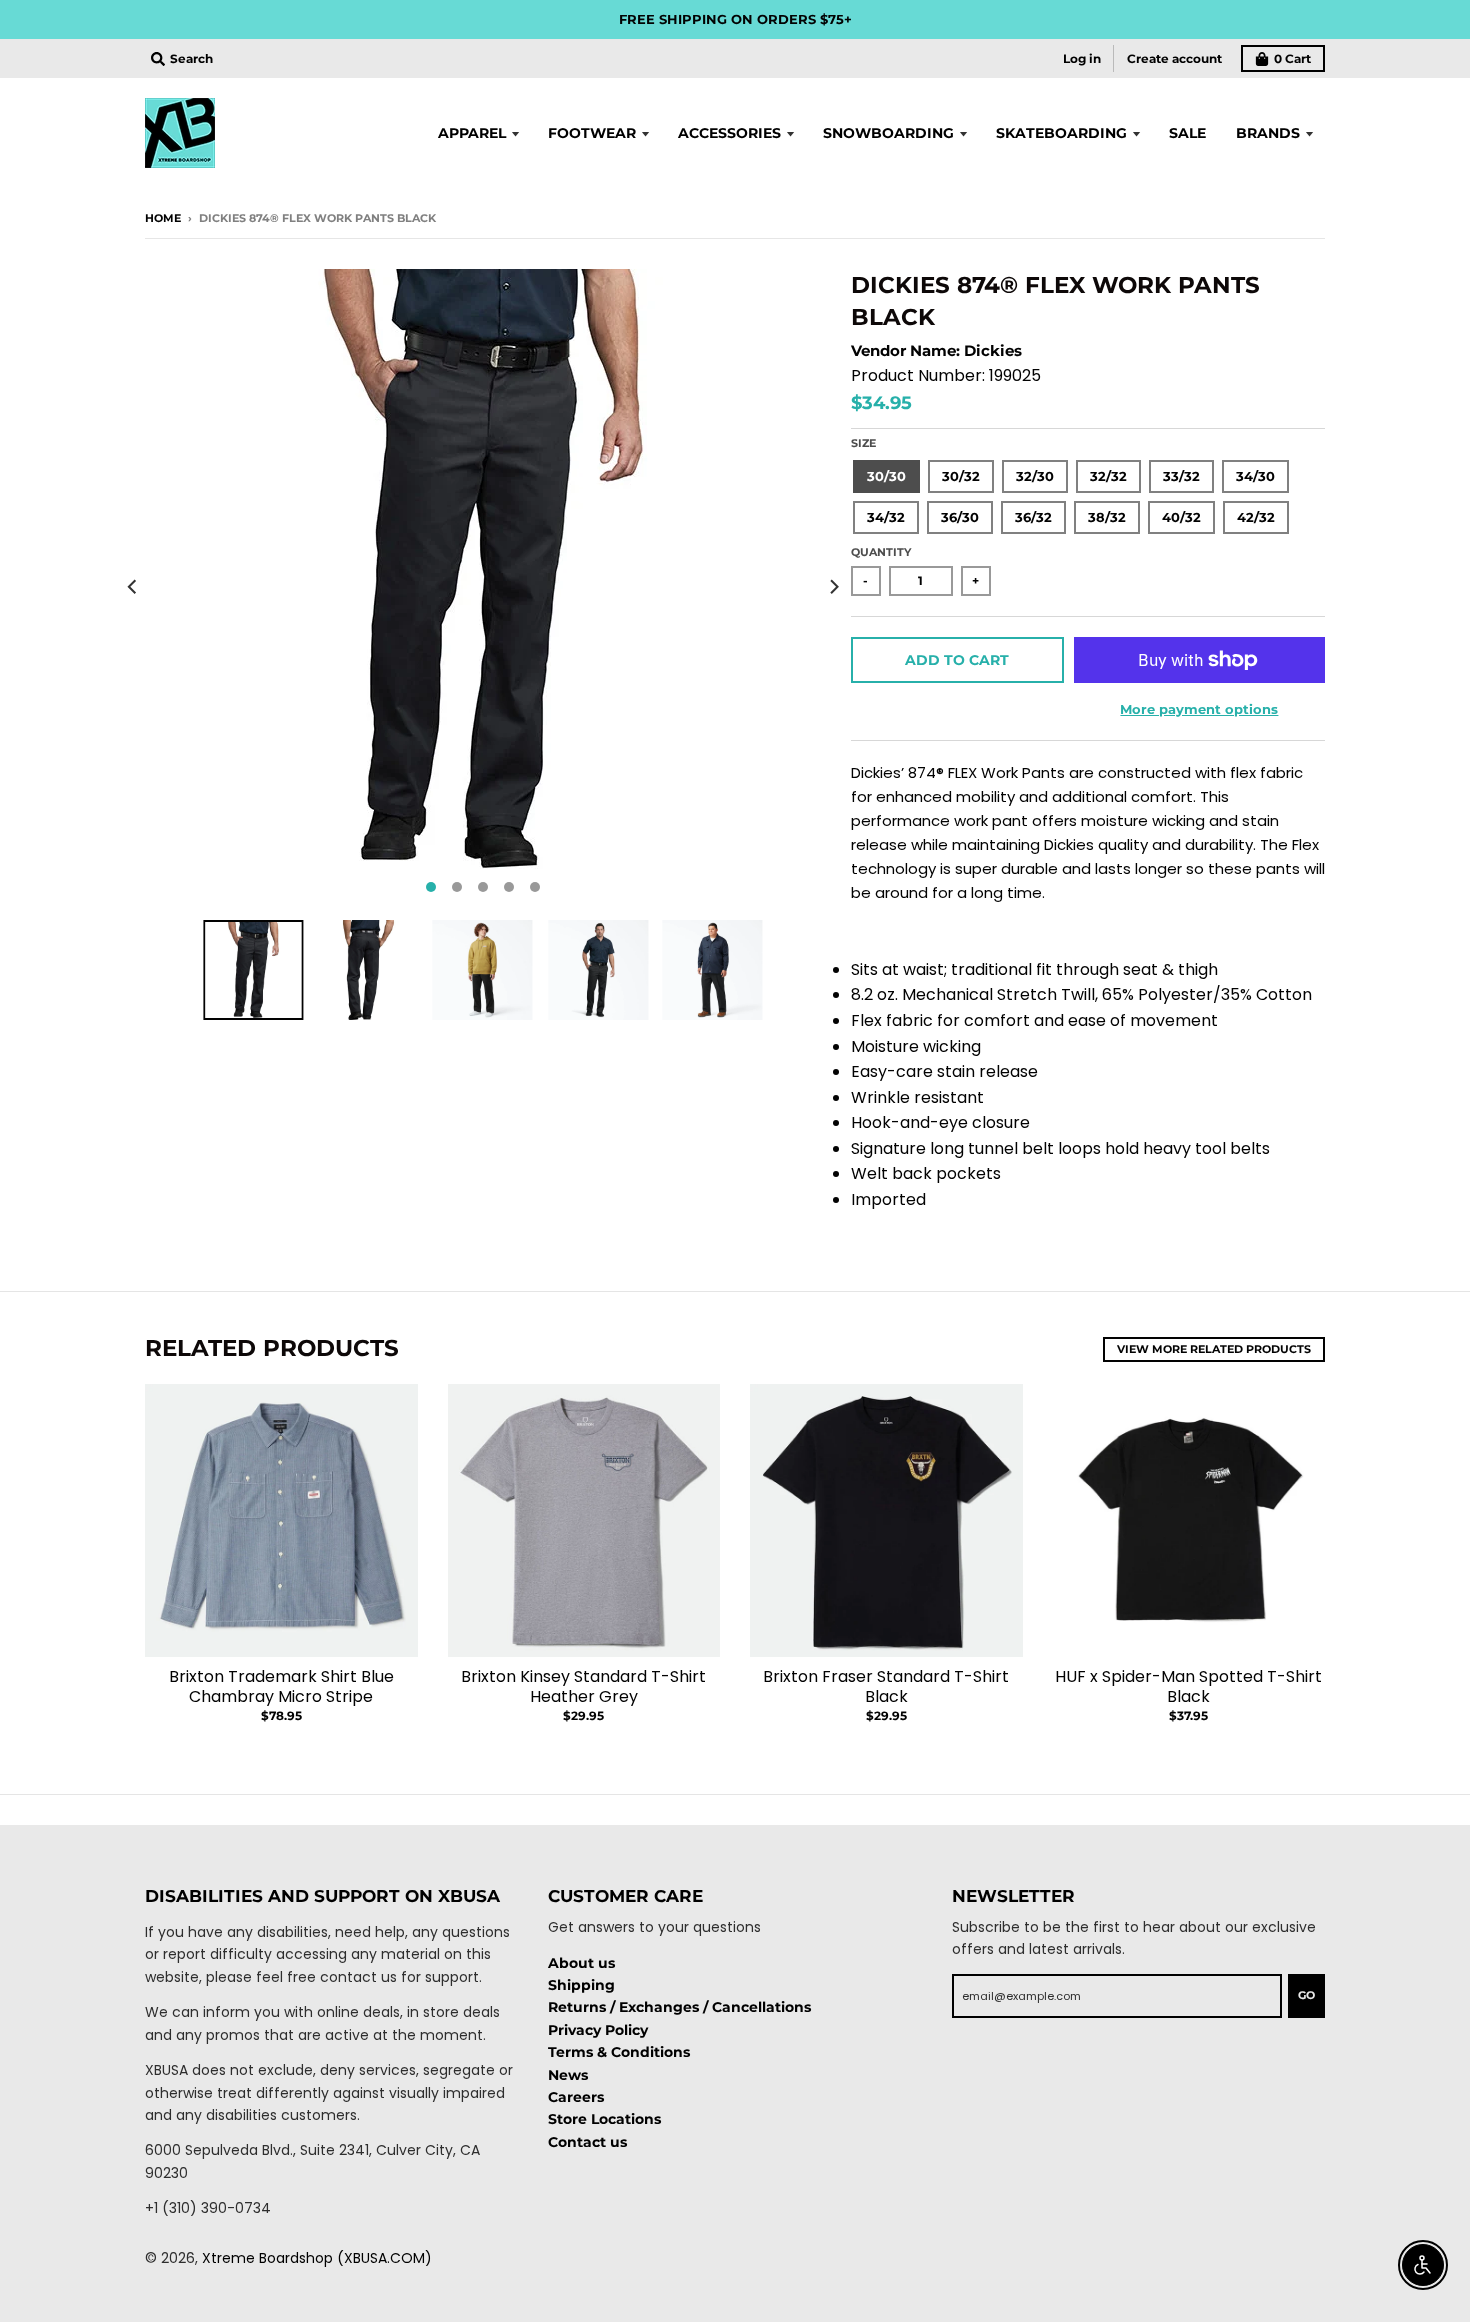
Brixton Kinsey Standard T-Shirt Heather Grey (583, 1687)
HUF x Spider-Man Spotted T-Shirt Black (1188, 1687)
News (568, 2075)
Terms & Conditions (619, 2052)
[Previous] (133, 587)
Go (1306, 1995)
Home (163, 218)
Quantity (881, 552)
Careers (576, 2097)
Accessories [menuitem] (729, 133)
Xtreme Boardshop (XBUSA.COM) (317, 2258)
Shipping (581, 1985)
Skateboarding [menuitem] (1061, 133)
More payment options (1199, 709)
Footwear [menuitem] (592, 133)
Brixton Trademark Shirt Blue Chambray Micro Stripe (281, 1687)
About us (581, 1963)
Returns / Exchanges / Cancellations (679, 2007)
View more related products (1214, 1349)
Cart (1292, 58)
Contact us (587, 2142)
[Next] (833, 587)
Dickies (993, 350)
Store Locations (604, 2119)
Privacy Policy (598, 2030)
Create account (1174, 58)
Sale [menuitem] (1187, 133)
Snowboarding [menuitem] (888, 133)
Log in (1082, 58)
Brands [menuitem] (1268, 133)
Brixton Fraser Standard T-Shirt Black (886, 1687)
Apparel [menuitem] (472, 133)
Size (863, 443)
